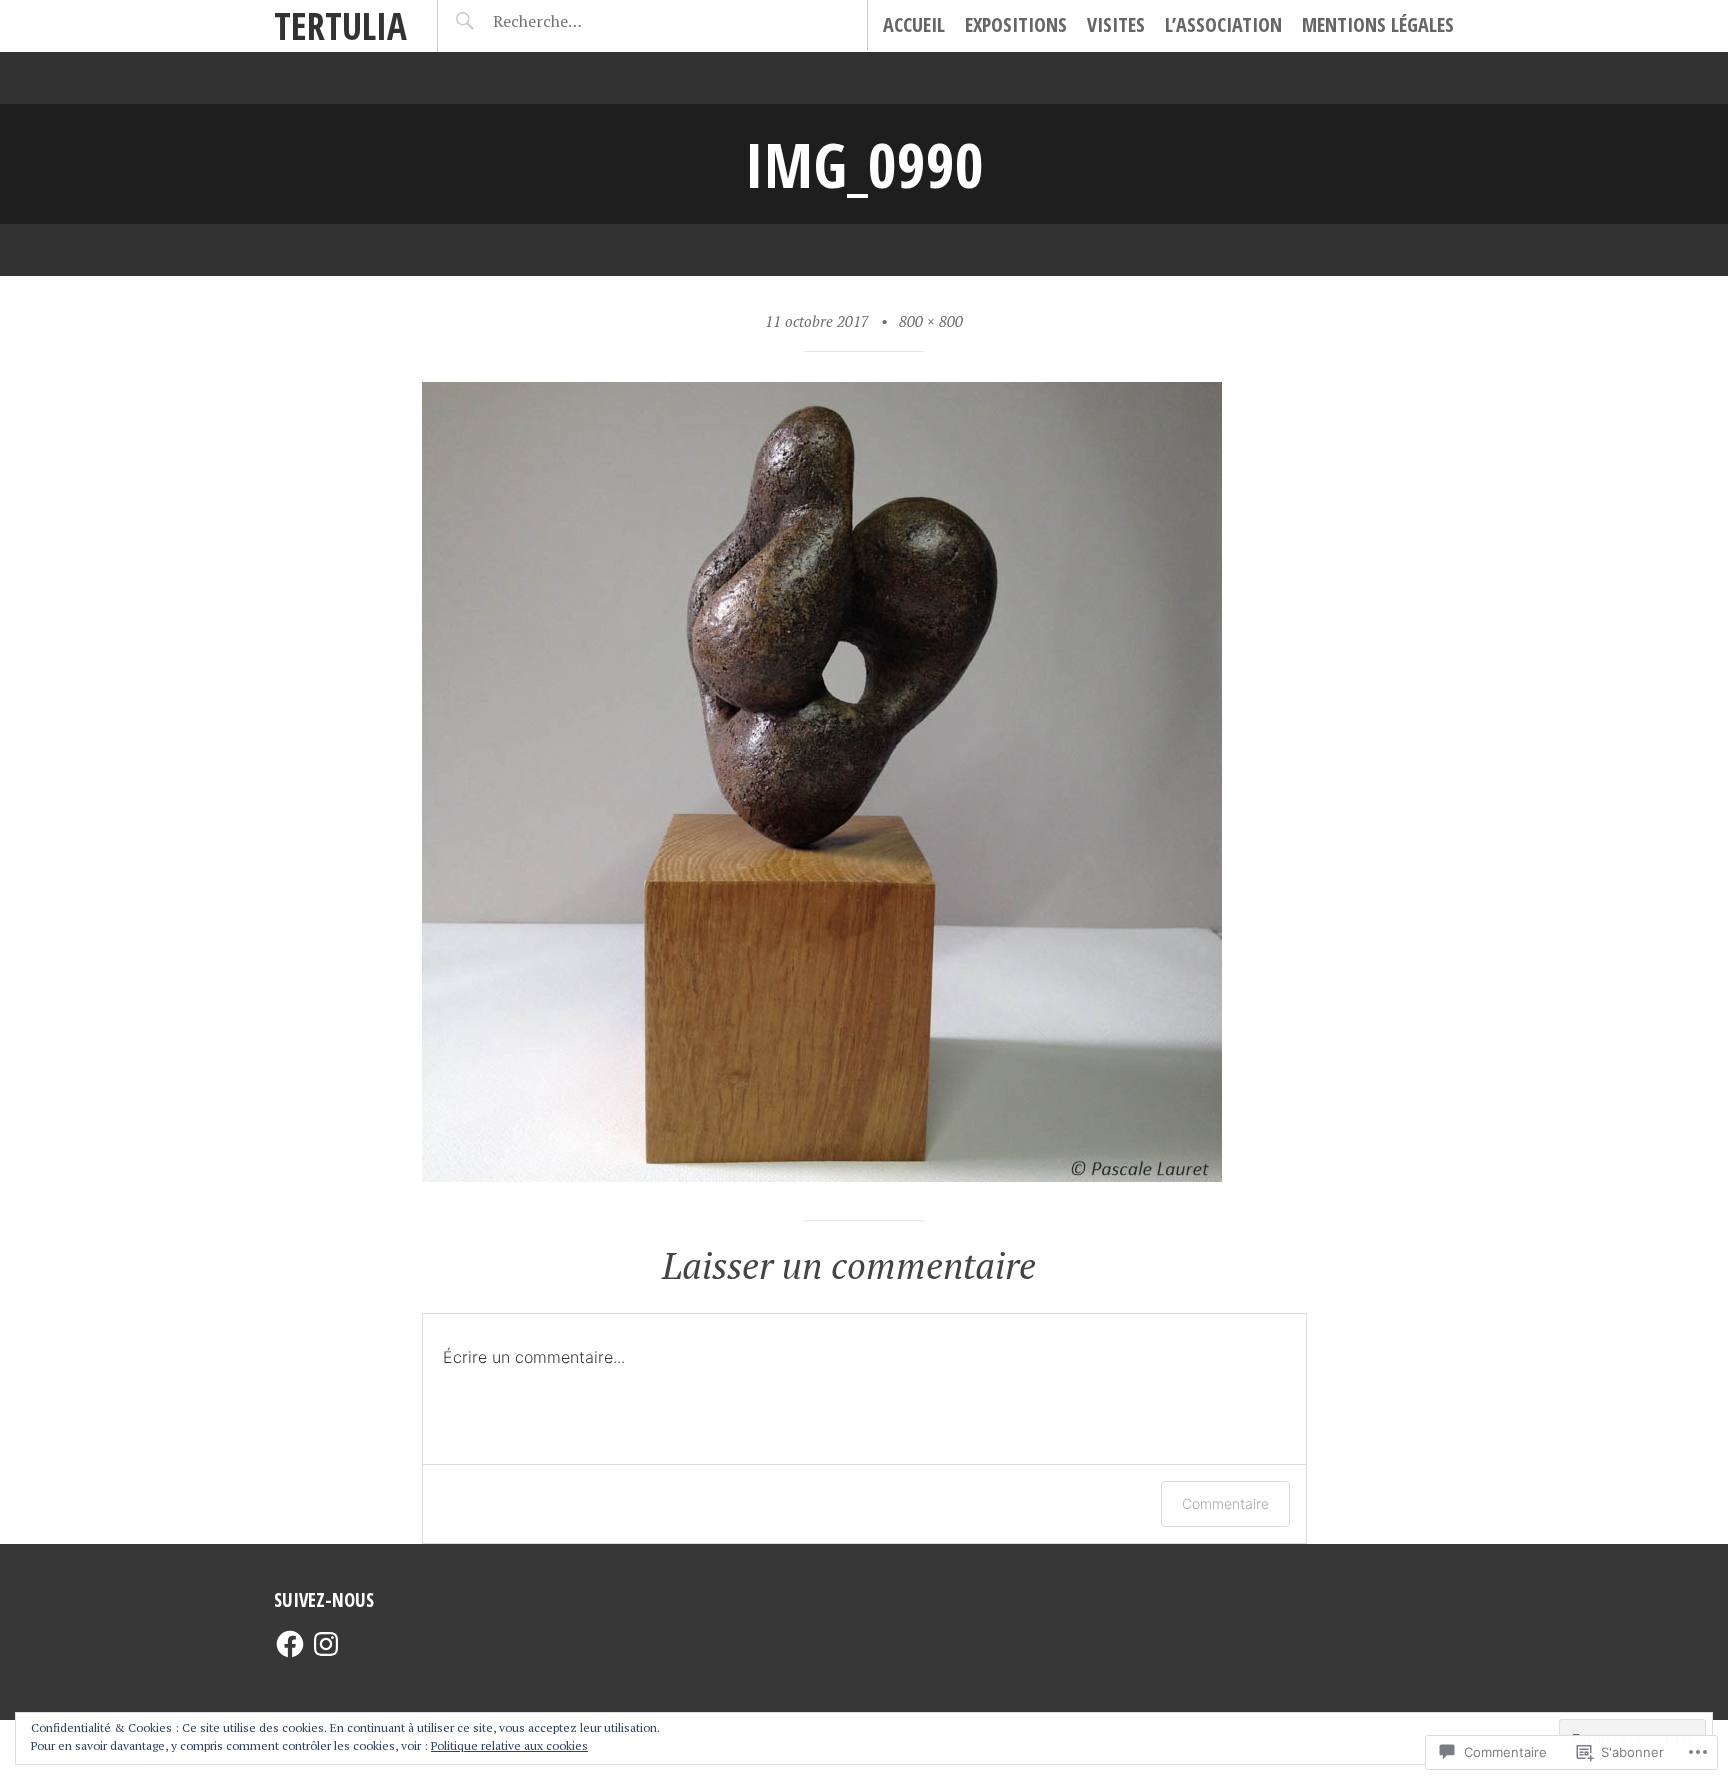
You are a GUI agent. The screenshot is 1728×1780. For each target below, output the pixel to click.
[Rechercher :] (575, 21)
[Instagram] (326, 1644)
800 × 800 (931, 321)
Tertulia (340, 25)
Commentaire (1225, 1503)
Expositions (1016, 24)
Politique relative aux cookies (509, 1745)
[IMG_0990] (822, 1174)
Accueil (914, 24)
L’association (1223, 24)
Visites (1116, 24)
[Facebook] (290, 1644)
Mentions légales (1378, 24)
